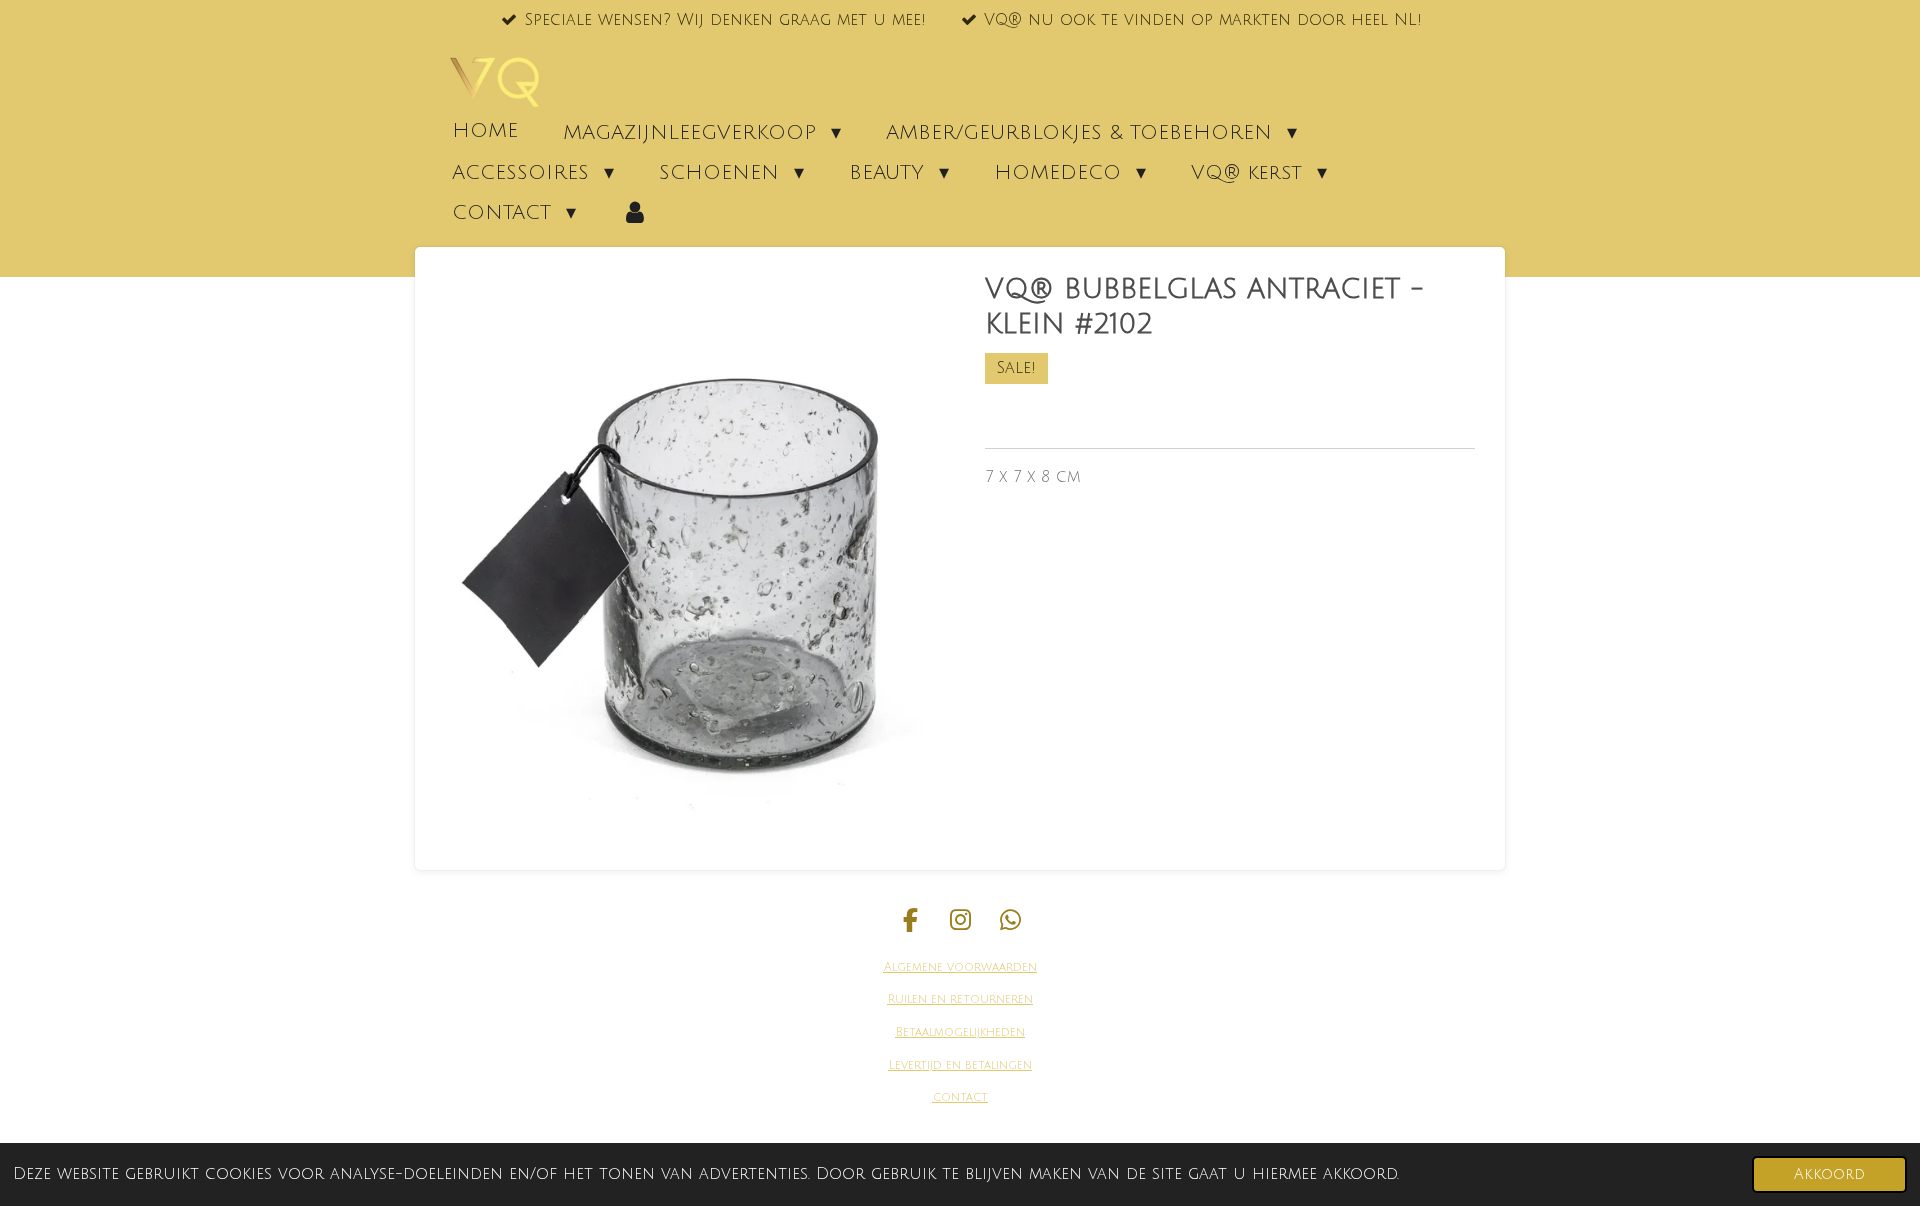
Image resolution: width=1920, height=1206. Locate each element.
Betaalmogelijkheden (960, 1032)
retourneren (989, 999)
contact (960, 1097)
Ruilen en (917, 999)
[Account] (635, 212)
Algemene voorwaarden (960, 967)
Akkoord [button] (1829, 1174)
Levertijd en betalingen (960, 1065)
